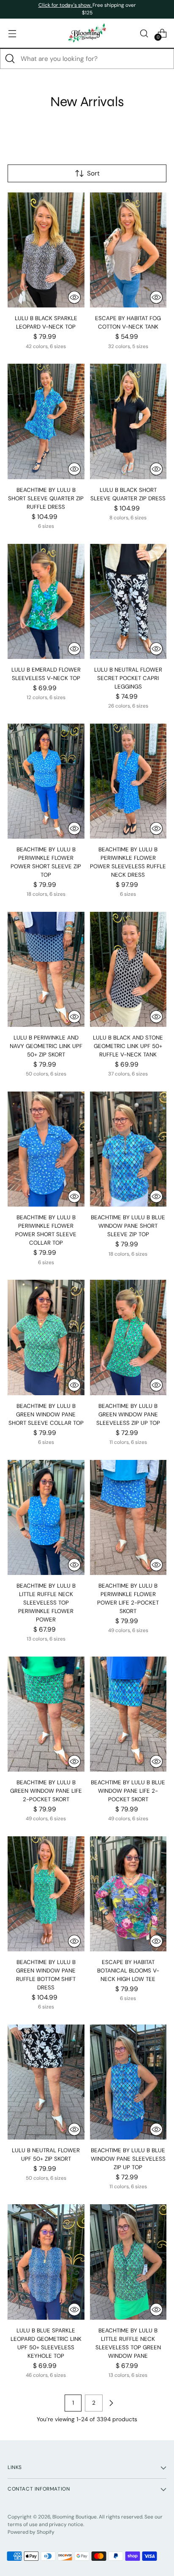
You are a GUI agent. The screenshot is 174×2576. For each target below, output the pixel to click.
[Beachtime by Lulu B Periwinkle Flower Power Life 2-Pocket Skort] (128, 1517)
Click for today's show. (65, 5)
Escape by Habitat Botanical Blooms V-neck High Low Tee (128, 1971)
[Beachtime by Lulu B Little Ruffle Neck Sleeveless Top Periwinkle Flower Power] (46, 1517)
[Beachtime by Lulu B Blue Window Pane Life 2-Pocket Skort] (128, 1714)
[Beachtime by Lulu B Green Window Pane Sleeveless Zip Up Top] (128, 1337)
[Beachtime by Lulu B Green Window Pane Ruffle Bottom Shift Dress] (46, 1894)
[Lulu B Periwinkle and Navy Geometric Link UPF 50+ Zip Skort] (46, 969)
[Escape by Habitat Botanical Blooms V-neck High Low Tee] (128, 1894)
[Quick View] (74, 297)
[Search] (10, 59)
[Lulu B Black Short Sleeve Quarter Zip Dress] (128, 421)
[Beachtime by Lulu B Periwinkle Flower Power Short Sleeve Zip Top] (46, 781)
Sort (93, 173)
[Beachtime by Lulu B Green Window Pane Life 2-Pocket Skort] (46, 1714)
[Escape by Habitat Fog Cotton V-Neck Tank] (128, 250)
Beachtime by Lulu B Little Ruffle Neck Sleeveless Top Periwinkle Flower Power (46, 1603)
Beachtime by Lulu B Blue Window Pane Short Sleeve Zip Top (128, 1226)
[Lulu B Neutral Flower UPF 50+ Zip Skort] (46, 2082)
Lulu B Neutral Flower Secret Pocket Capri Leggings (128, 678)
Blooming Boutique (75, 2517)
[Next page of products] (111, 2403)
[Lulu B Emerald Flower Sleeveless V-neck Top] (46, 601)
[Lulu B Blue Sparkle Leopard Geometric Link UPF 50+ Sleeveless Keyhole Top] (46, 2262)
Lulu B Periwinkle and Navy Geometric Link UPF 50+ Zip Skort (46, 1046)
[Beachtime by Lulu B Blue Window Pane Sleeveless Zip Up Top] (128, 2082)
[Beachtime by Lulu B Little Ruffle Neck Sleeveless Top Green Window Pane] (128, 2262)
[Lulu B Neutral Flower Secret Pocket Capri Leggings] (128, 601)
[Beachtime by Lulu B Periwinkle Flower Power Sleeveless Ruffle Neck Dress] (128, 781)
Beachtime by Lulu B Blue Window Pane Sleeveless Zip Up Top (128, 2159)
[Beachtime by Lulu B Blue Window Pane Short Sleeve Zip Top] (128, 1149)
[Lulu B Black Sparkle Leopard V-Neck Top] (46, 250)
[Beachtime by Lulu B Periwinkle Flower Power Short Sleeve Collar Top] (46, 1149)
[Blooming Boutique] (87, 33)
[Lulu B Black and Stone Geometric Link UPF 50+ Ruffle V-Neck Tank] (128, 969)
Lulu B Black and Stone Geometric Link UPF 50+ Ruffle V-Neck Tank (128, 1046)
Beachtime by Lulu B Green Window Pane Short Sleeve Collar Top (46, 1414)
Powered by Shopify (31, 2532)
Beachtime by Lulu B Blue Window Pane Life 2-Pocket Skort (128, 1791)
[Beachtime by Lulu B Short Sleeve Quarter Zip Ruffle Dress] (46, 421)
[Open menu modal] (12, 33)
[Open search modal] (144, 33)
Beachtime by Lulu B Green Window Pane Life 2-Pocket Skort (46, 1791)
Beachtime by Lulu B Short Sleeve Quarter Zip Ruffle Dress (46, 498)
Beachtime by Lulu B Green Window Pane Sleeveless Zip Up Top (128, 1414)
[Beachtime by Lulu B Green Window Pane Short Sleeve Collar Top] (46, 1337)
